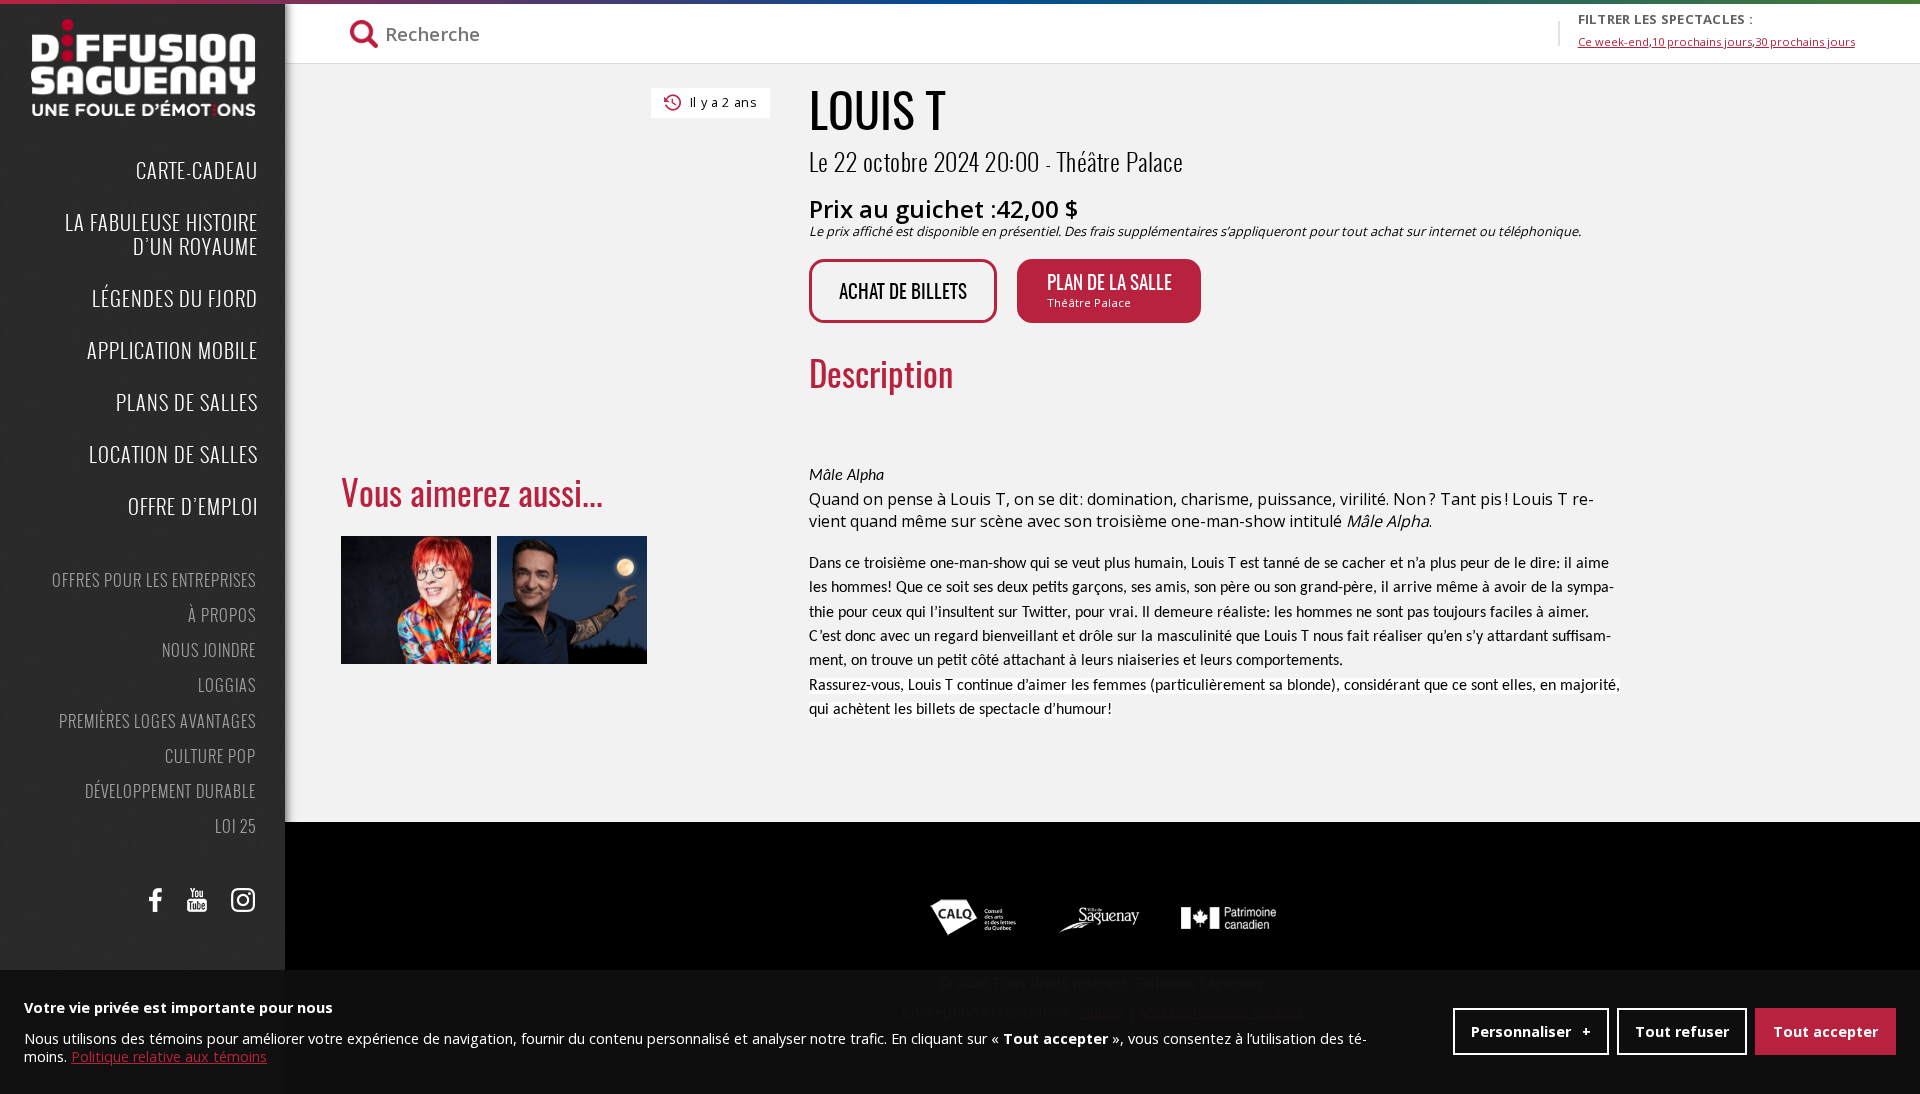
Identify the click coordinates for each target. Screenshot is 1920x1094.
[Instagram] (243, 900)
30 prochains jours (1805, 41)
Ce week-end (1613, 41)
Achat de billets (903, 293)
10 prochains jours (1702, 41)
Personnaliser (1531, 1031)
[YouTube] (197, 900)
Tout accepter (1825, 1031)
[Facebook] (156, 900)
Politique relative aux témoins (169, 1056)
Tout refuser (1682, 1031)
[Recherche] (953, 33)
